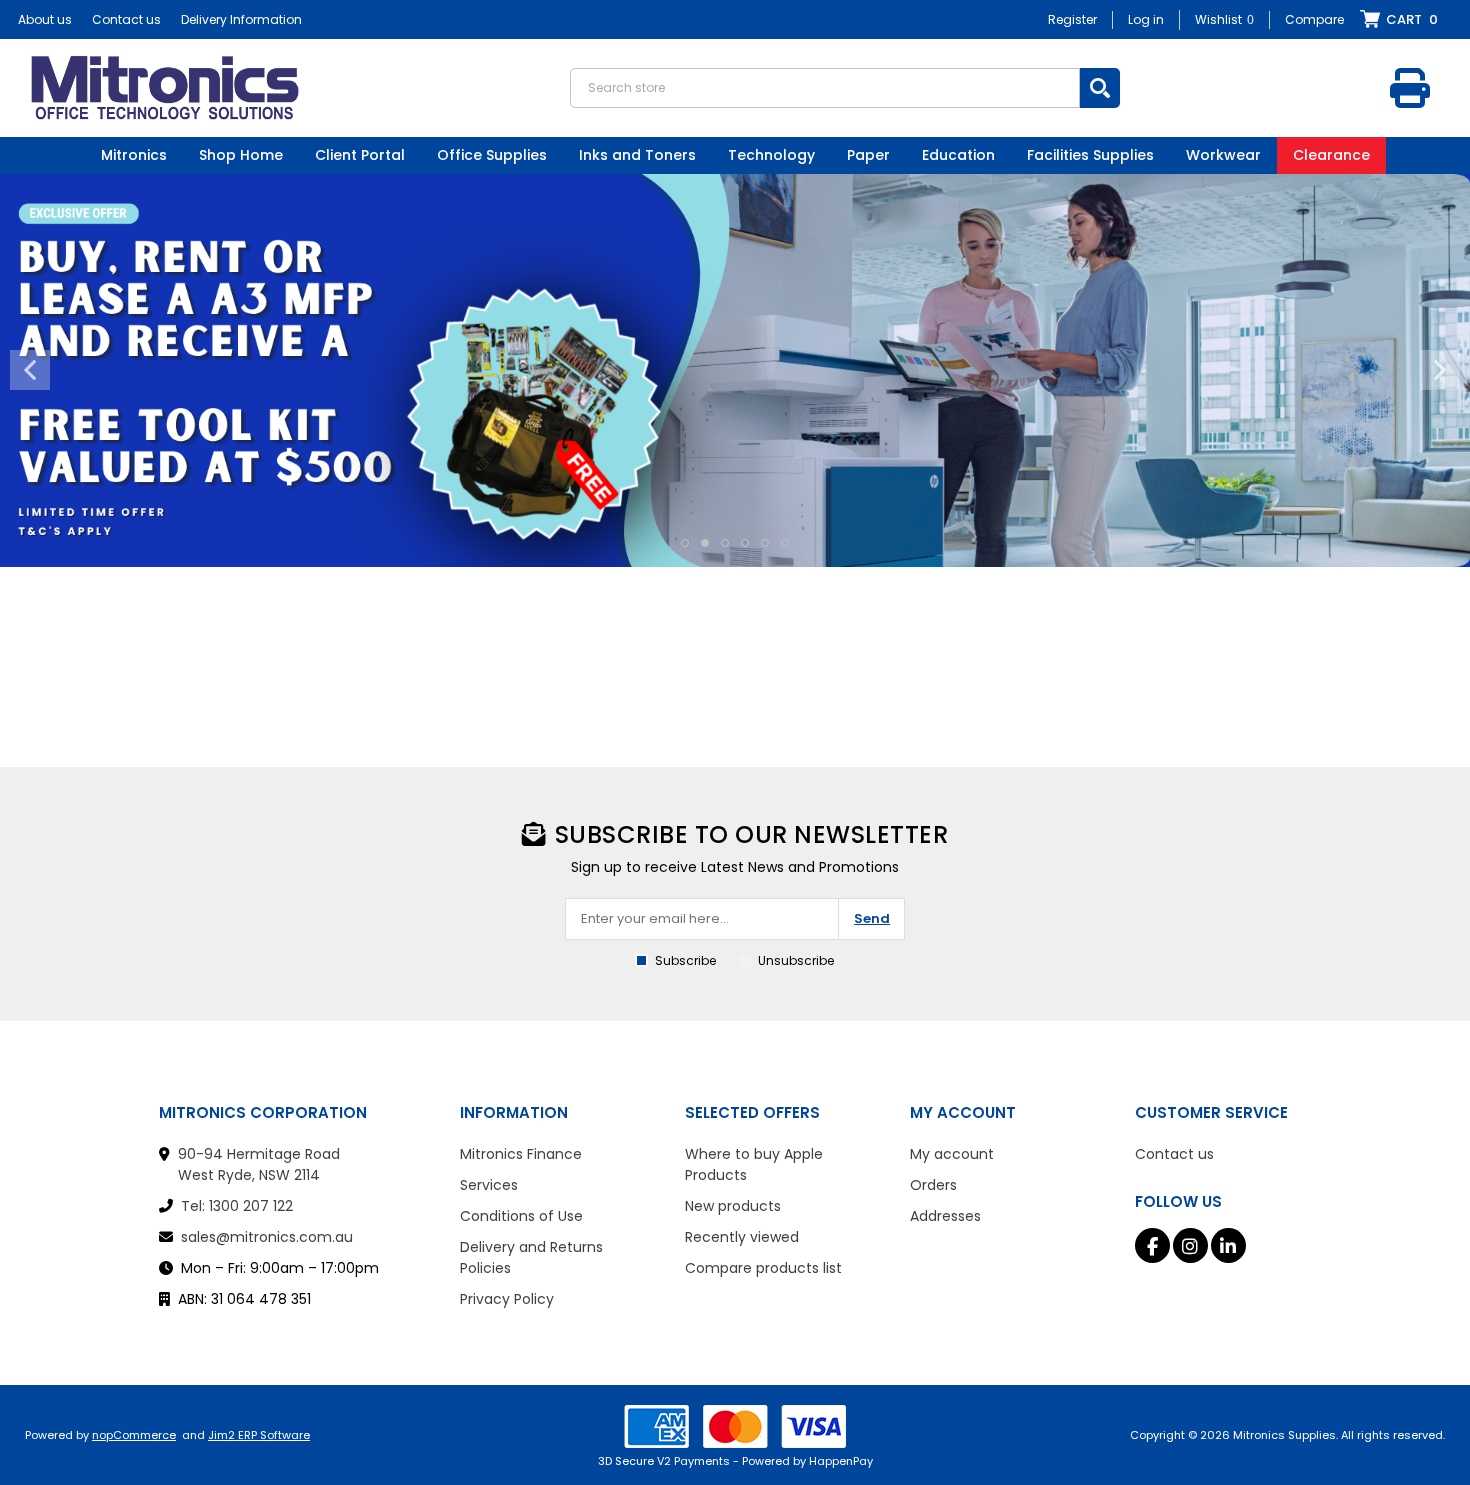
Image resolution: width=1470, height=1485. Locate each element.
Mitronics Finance (521, 1154)
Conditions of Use (521, 1216)
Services (489, 1185)
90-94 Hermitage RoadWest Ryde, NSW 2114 (259, 1164)
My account (952, 1154)
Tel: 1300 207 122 (237, 1206)
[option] (735, 371)
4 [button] (745, 543)
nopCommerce (134, 1435)
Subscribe (685, 960)
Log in (1146, 19)
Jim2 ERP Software (259, 1435)
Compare (1314, 19)
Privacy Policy (507, 1299)
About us (45, 19)
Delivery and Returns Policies (531, 1257)
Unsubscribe (796, 960)
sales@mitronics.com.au (267, 1237)
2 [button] (705, 543)
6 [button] (785, 543)
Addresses (945, 1216)
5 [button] (765, 543)
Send (872, 918)
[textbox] (825, 88)
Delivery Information (241, 19)
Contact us (126, 19)
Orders (933, 1185)
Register (1072, 19)
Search (1100, 88)
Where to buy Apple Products (754, 1164)
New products (733, 1206)
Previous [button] (30, 370)
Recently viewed (742, 1237)
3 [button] (725, 543)
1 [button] (685, 543)
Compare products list (763, 1268)
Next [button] (1440, 370)
